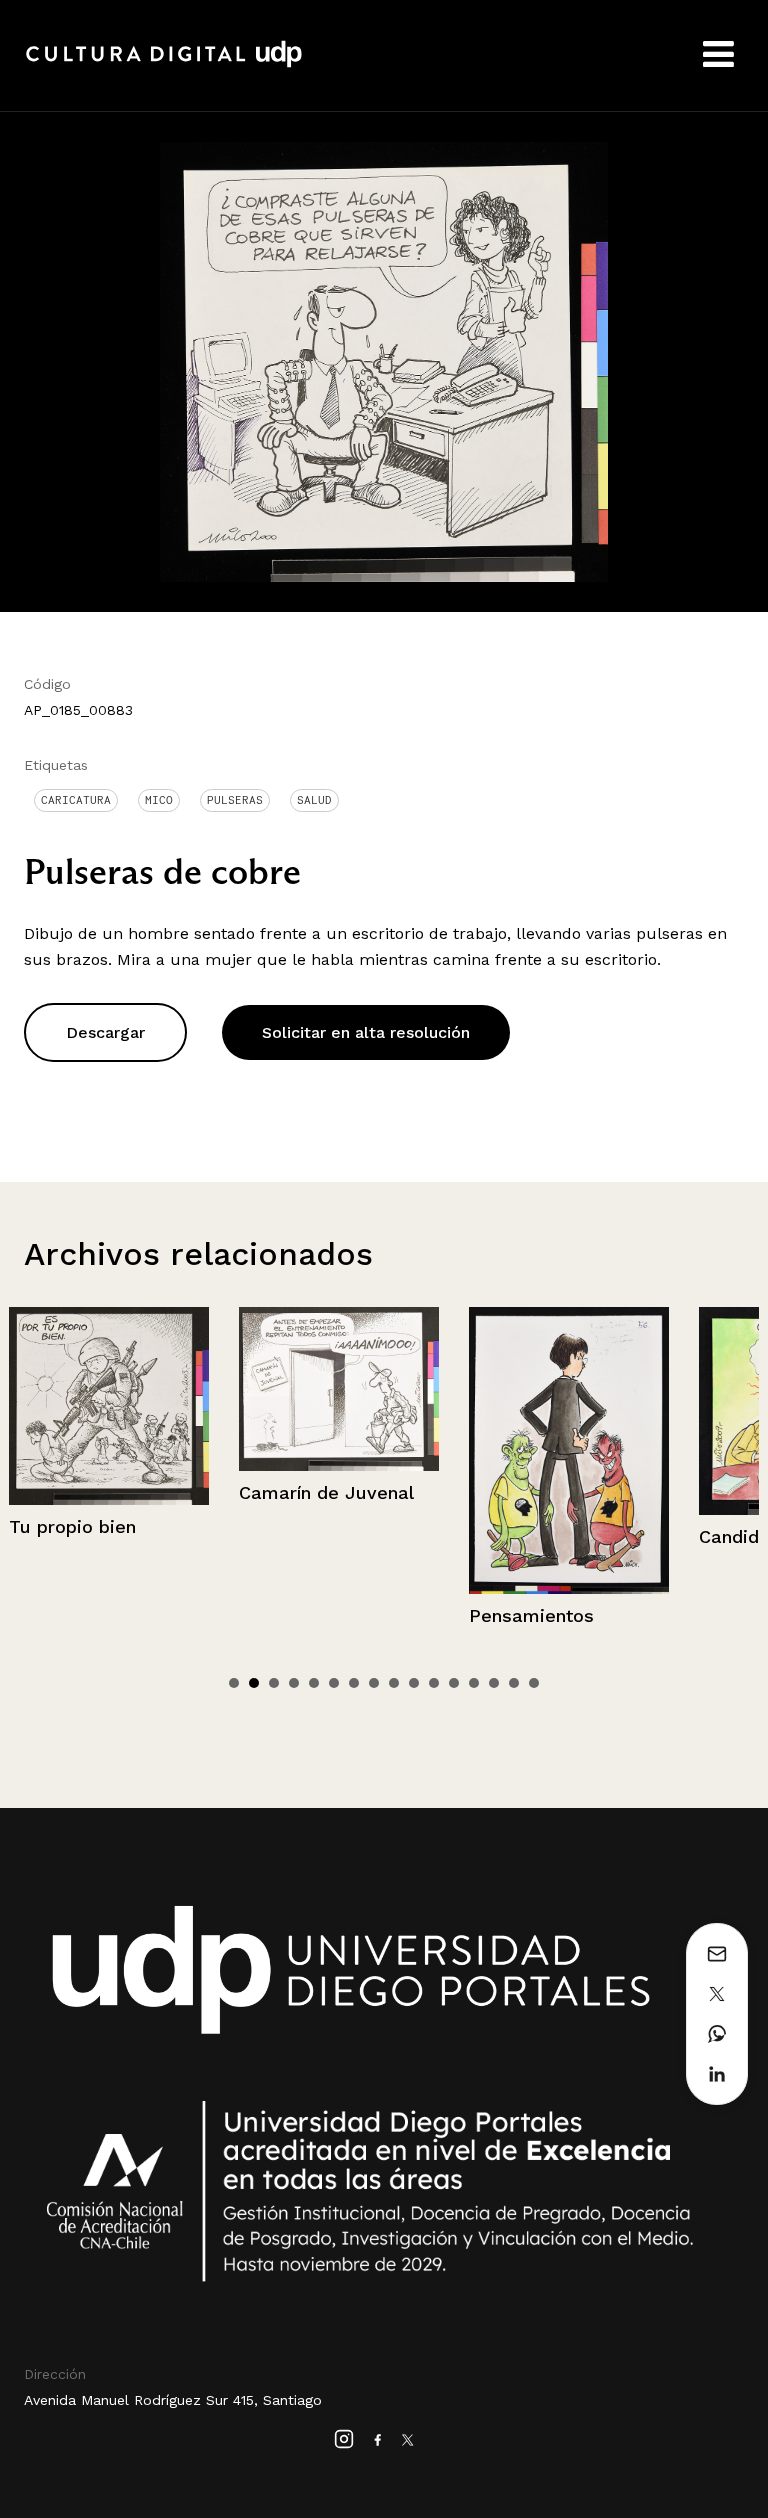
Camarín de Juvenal (98, 1492)
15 (514, 1683)
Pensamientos (303, 1615)
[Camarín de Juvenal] (111, 1389)
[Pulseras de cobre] (384, 360)
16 (534, 1683)
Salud (314, 800)
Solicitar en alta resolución (366, 1032)
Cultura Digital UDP (164, 65)
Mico (159, 800)
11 (434, 1683)
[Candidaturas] (571, 1411)
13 (474, 1683)
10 (414, 1683)
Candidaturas (529, 1536)
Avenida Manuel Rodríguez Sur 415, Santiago (173, 2400)
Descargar (105, 1032)
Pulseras (235, 800)
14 (494, 1683)
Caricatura (76, 800)
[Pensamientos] (341, 1451)
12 (454, 1683)
